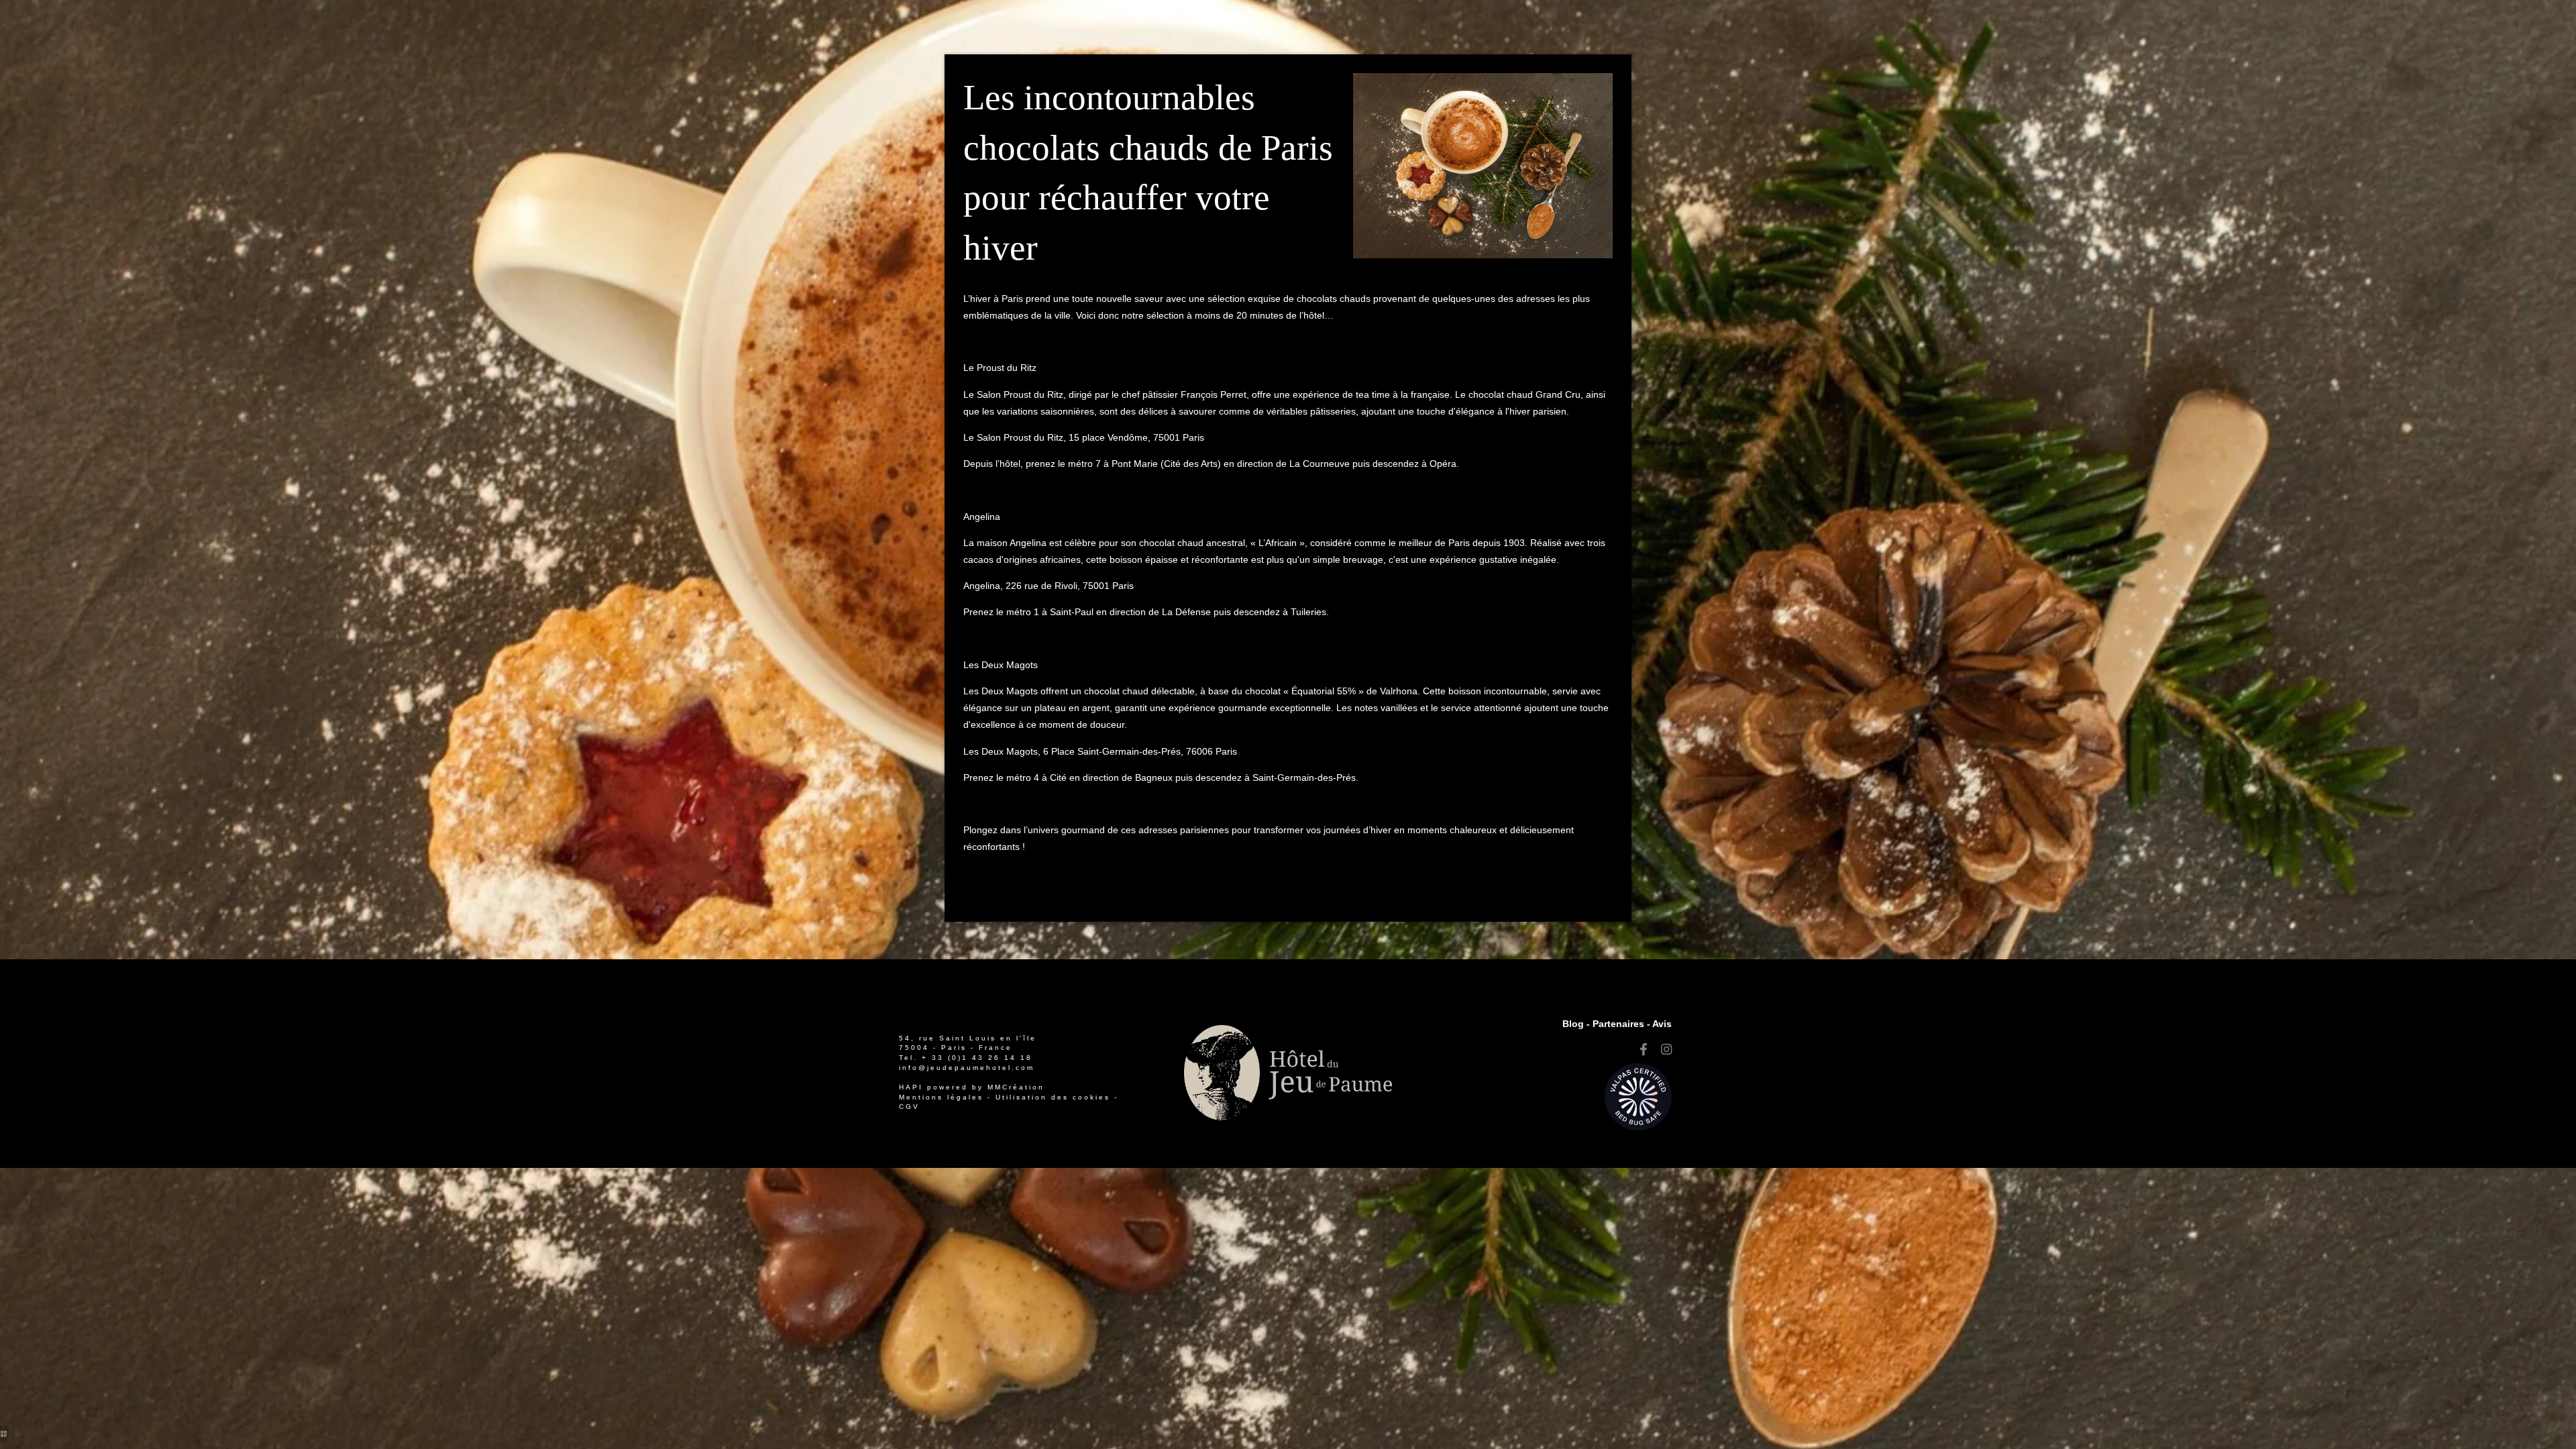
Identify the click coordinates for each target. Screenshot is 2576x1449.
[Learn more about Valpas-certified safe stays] (1638, 1096)
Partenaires (1618, 1024)
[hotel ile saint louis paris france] (1644, 1050)
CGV (909, 1107)
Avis (1662, 1024)
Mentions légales (941, 1097)
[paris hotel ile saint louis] (1666, 1050)
